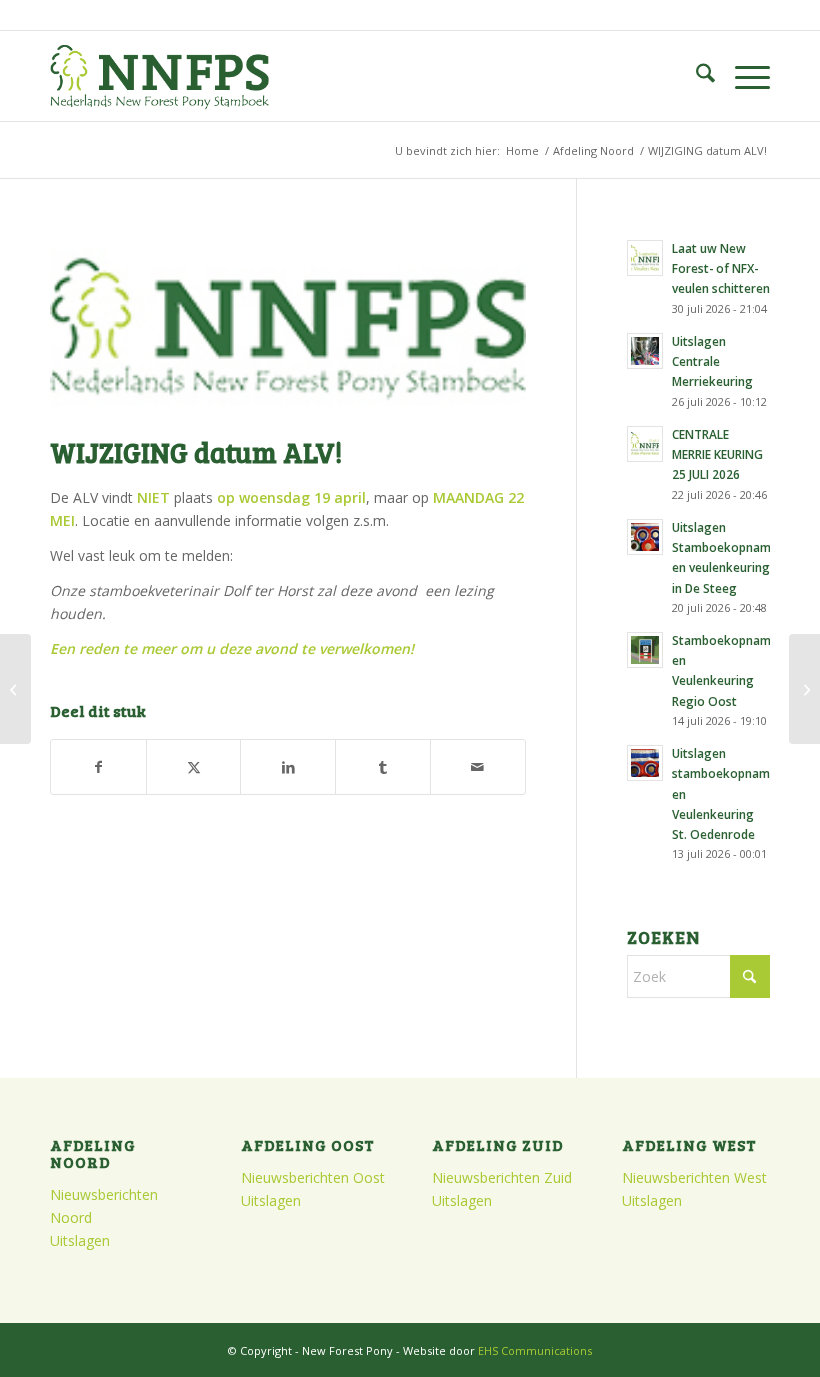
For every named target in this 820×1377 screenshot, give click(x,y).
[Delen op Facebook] (98, 767)
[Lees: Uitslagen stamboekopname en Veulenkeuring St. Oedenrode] (645, 763)
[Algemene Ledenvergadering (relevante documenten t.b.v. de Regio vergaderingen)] (15, 689)
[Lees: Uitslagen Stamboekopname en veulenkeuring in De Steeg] (645, 537)
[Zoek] (695, 76)
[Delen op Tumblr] (383, 767)
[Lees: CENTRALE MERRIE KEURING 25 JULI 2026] (645, 444)
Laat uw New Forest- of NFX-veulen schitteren (721, 268)
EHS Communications (535, 1350)
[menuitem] (695, 76)
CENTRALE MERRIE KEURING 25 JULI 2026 (717, 454)
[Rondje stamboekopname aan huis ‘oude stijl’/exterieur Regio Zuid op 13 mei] (804, 689)
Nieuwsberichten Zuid (502, 1177)
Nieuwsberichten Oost (313, 1177)
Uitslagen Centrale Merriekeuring (712, 361)
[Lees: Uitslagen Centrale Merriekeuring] (645, 351)
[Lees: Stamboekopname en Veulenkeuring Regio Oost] (645, 650)
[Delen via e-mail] (478, 767)
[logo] (159, 76)
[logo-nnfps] (288, 326)
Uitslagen (80, 1240)
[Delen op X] (194, 767)
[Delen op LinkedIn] (288, 767)
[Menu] (742, 76)
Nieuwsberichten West (694, 1177)
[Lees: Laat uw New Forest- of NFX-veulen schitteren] (645, 258)
